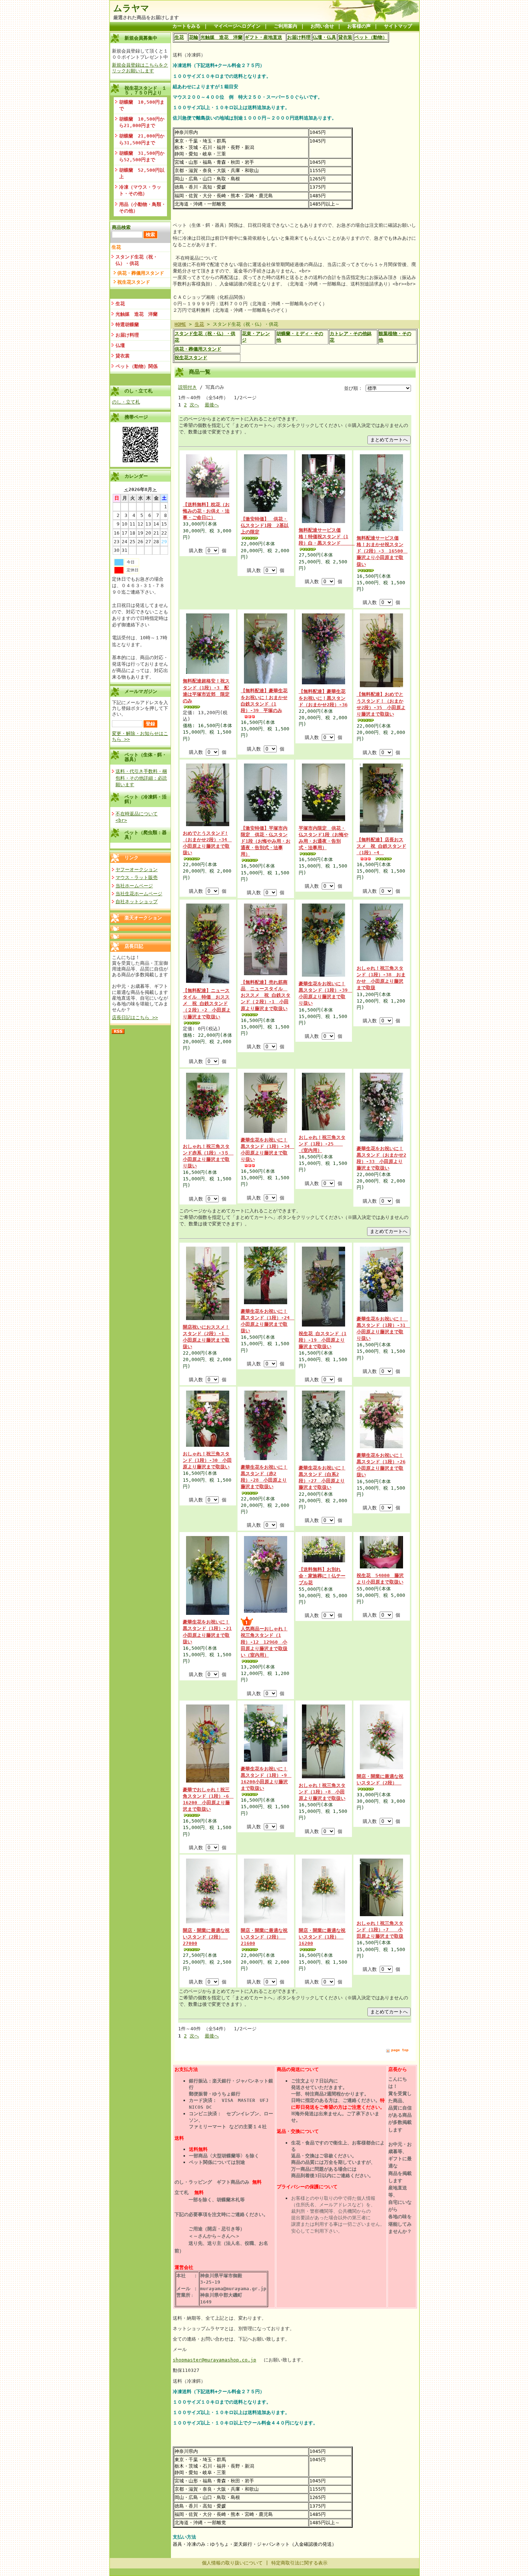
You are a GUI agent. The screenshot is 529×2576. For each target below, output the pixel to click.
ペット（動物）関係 (137, 366)
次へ (194, 405)
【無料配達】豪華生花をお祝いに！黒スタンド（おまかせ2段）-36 (323, 698)
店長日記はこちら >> (135, 1017)
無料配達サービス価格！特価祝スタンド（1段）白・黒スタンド (327, 537)
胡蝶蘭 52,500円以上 (142, 173)
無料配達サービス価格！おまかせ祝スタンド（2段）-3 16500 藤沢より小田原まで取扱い (382, 551)
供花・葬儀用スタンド (141, 273)
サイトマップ (398, 26)
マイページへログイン (237, 26)
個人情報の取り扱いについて (232, 2563)
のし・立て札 (126, 402)
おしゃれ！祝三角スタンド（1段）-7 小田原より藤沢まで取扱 (380, 1930)
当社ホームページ (134, 886)
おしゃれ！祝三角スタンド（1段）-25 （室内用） (322, 1144)
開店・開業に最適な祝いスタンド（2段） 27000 (206, 1937)
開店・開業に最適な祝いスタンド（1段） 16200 (322, 1937)
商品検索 (121, 227)
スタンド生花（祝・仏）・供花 (137, 260)
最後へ (212, 405)
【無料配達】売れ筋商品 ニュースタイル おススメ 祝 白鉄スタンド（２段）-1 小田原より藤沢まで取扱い (266, 995)
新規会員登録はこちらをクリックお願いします (140, 68)
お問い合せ (322, 26)
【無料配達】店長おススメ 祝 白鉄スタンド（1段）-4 (381, 846)
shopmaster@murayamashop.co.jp (214, 2360)
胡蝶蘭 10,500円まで (142, 105)
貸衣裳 (123, 356)
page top (400, 2050)
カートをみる (186, 26)
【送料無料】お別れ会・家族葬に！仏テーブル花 (322, 1576)
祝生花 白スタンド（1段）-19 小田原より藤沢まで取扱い (323, 1340)
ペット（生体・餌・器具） (146, 757)
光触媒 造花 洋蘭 (137, 314)
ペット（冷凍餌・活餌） (146, 799)
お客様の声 (359, 26)
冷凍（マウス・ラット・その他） (140, 190)
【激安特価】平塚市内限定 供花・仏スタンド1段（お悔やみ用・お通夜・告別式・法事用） (266, 841)
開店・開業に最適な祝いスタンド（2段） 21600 (264, 1937)
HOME (180, 324)
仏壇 (120, 345)
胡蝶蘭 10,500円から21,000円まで (142, 122)
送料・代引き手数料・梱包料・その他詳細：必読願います (141, 778)
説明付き (187, 387)
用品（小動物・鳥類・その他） (143, 208)
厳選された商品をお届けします (146, 17)
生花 (116, 247)
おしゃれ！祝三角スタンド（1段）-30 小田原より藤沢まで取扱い (207, 1460)
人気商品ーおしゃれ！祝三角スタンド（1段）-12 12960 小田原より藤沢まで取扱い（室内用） (264, 1642)
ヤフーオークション (137, 870)
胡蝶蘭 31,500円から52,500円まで (142, 156)
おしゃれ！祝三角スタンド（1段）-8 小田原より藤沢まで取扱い (322, 1792)
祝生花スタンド (134, 282)
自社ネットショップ (137, 902)
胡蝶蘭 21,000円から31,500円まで (142, 139)
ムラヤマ (131, 8)
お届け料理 (127, 335)
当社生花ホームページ (139, 894)
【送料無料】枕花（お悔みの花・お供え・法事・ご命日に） (206, 511)
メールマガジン (141, 691)
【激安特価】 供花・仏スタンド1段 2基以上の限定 (265, 525)
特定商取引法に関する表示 (299, 2563)
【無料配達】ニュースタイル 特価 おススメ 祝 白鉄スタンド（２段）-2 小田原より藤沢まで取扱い (207, 1004)
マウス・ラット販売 (137, 877)
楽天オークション (143, 918)
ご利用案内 (286, 26)
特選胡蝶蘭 (127, 325)
